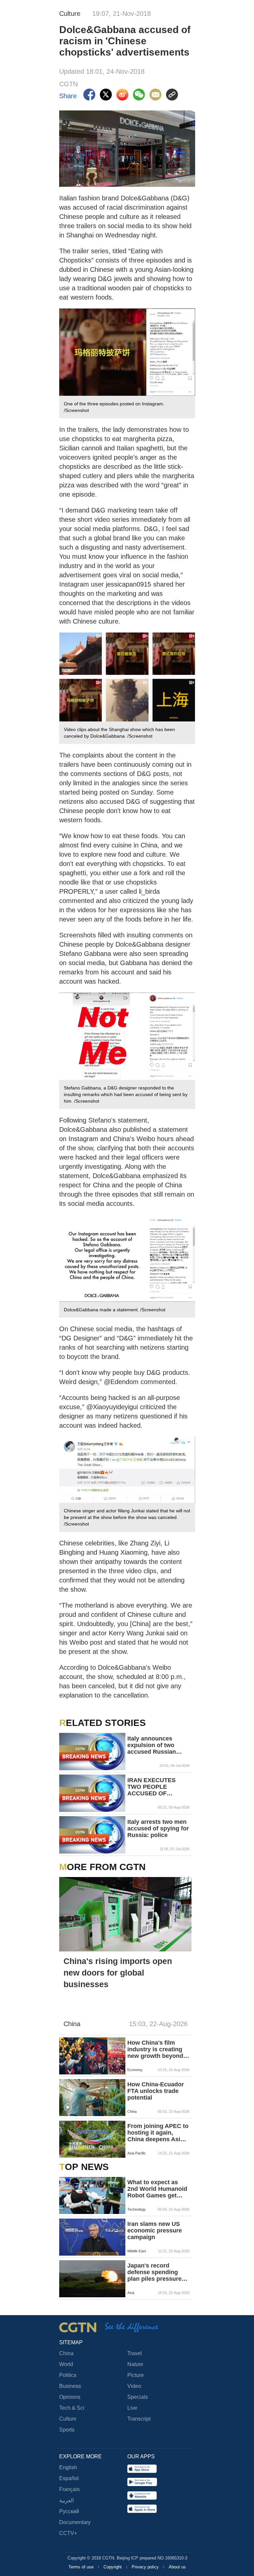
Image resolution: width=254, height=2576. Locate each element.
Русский (69, 2511)
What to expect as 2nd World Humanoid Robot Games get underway (157, 2189)
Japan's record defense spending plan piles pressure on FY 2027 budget (154, 2272)
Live (132, 2408)
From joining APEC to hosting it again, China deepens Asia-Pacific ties (158, 2133)
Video (134, 2386)
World (66, 2364)
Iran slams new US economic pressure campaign (155, 2230)
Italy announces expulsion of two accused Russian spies (152, 1745)
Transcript (139, 2419)
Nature (135, 2364)
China (66, 2353)
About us (177, 2567)
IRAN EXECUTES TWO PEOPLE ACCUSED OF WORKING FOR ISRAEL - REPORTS (155, 1787)
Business (70, 2386)
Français (69, 2489)
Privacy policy (146, 2567)
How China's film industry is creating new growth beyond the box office (155, 2049)
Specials (138, 2397)
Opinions (70, 2397)
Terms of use (82, 2567)
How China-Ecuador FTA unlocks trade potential (156, 2091)
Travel (135, 2353)
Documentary (75, 2522)
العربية (66, 2500)
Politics (68, 2375)
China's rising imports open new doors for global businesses (118, 1973)
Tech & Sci (72, 2408)
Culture (68, 2419)
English (68, 2467)
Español (69, 2478)
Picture (136, 2375)
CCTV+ (68, 2533)
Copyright (113, 2567)
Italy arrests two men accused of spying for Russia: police (158, 1828)
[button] (68, 2107)
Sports (67, 2430)
